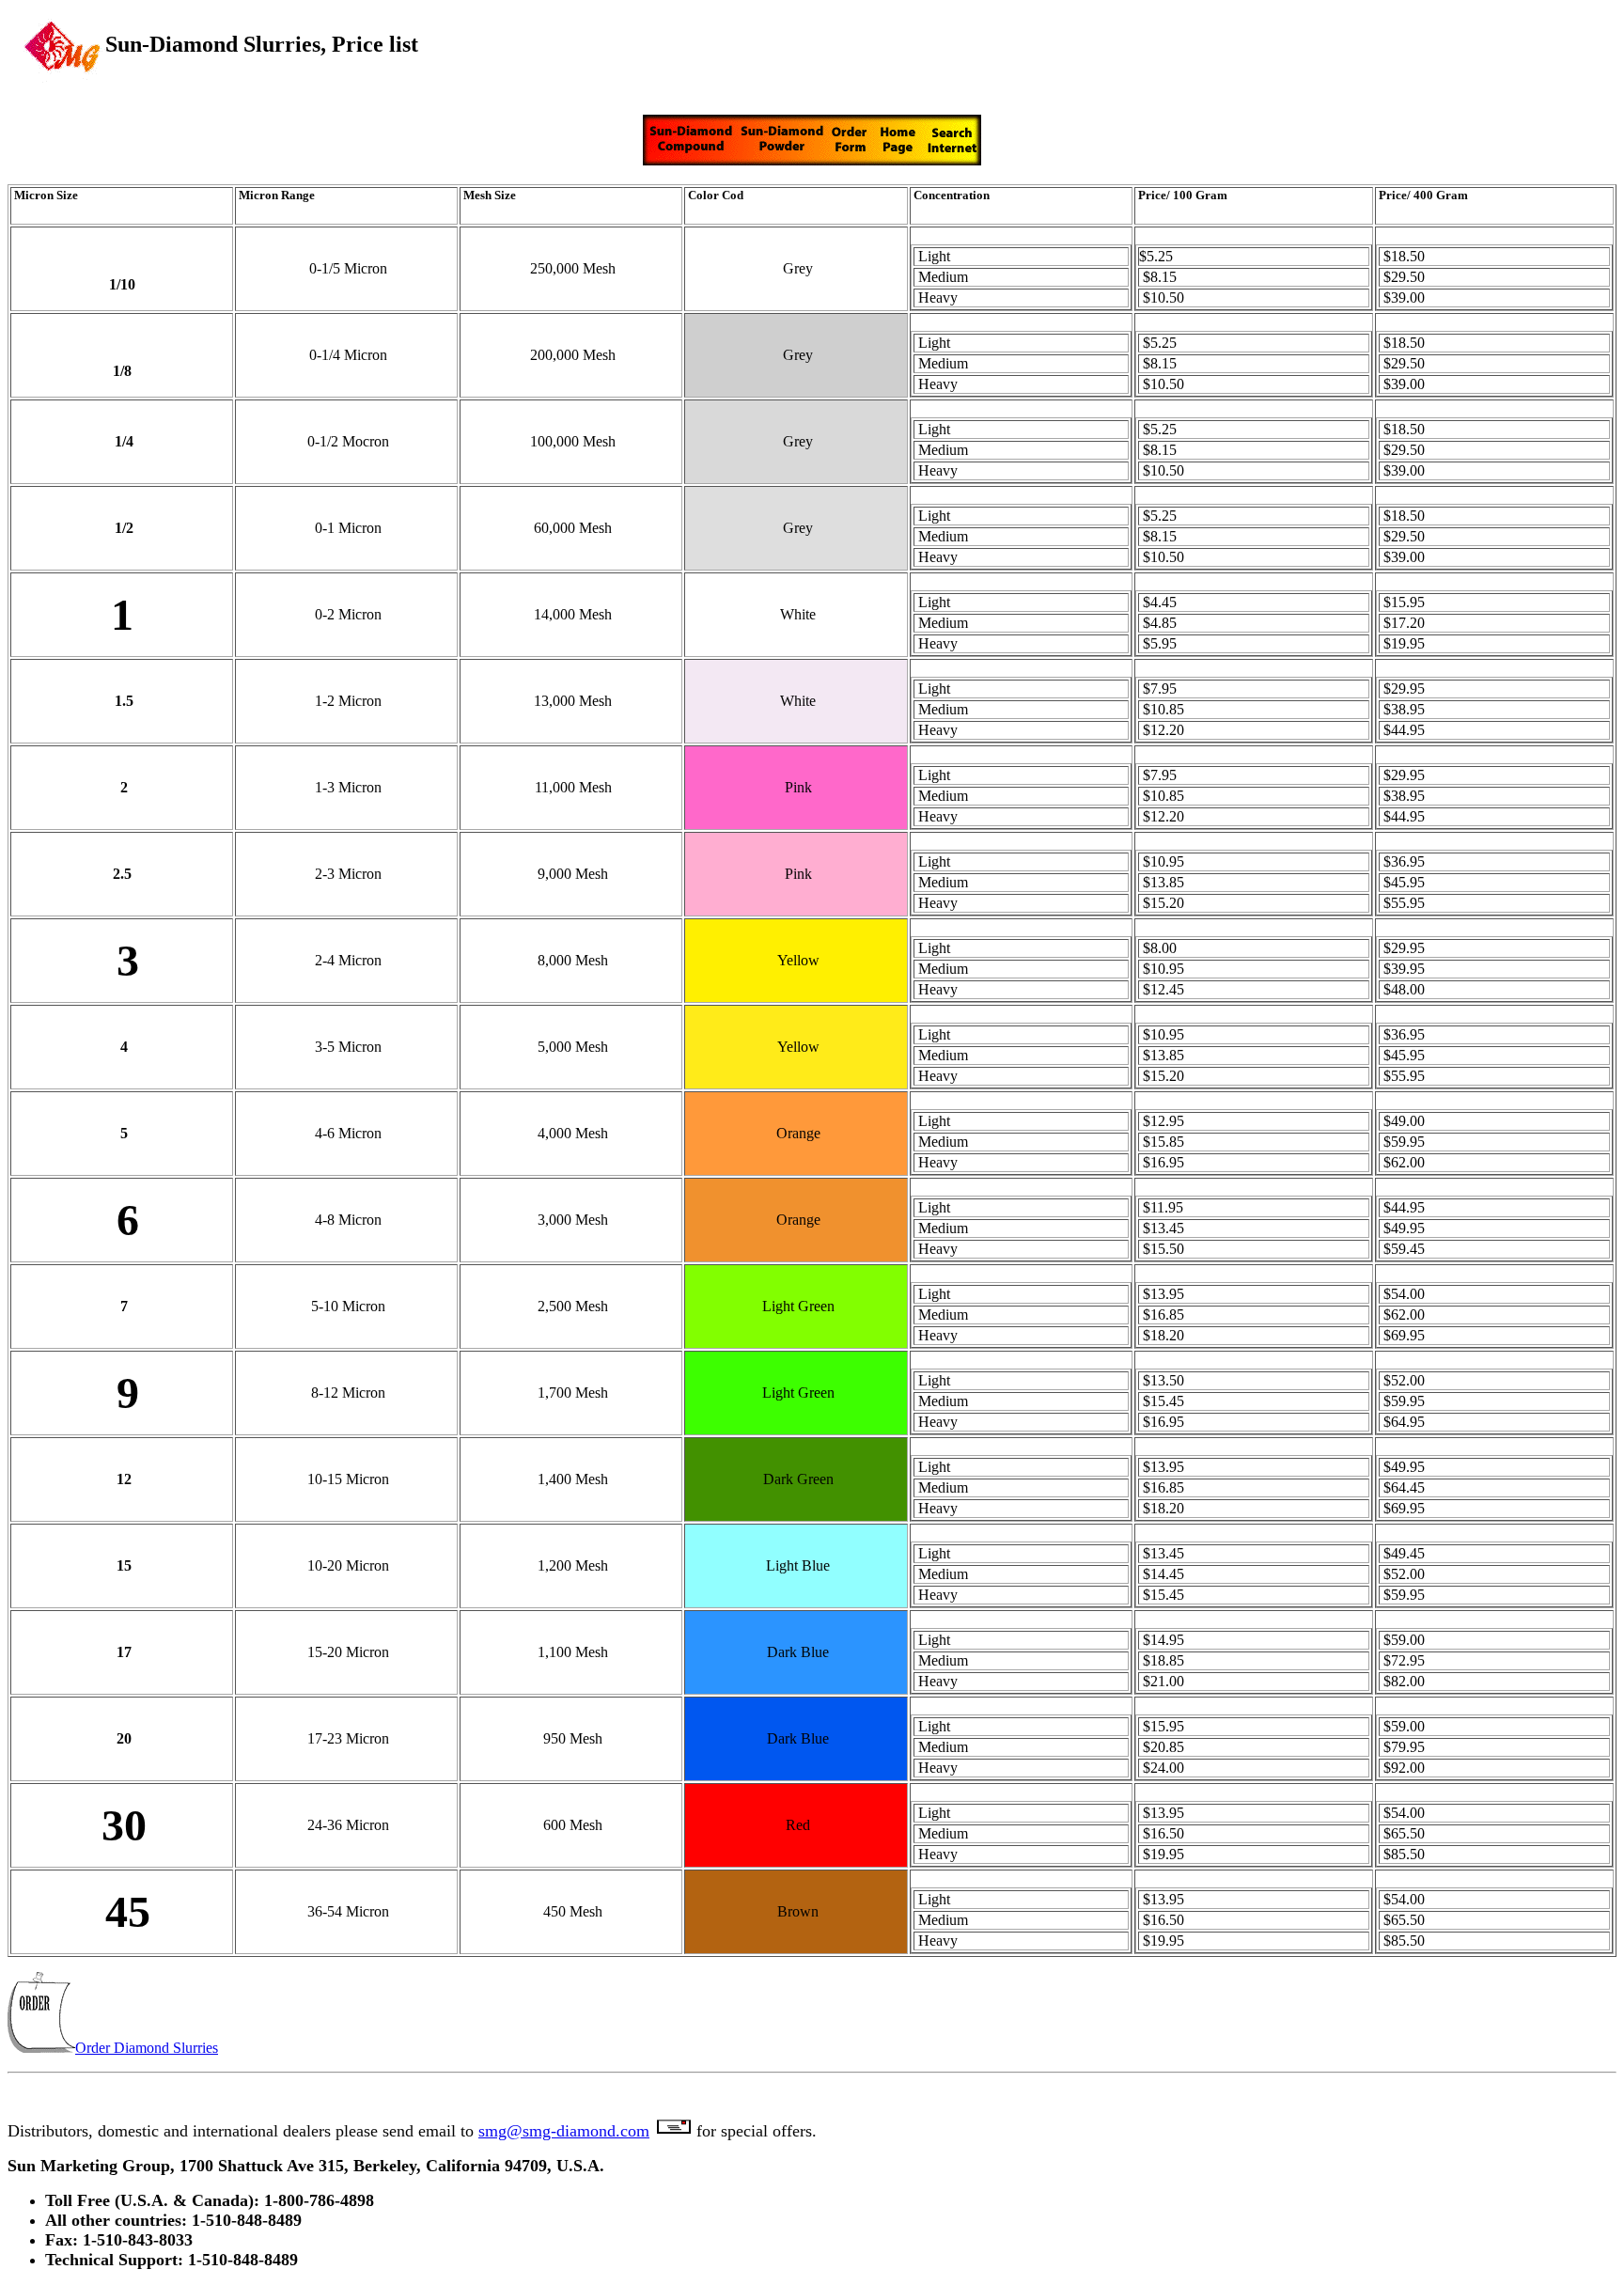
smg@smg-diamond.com (564, 2131)
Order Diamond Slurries (147, 2048)
